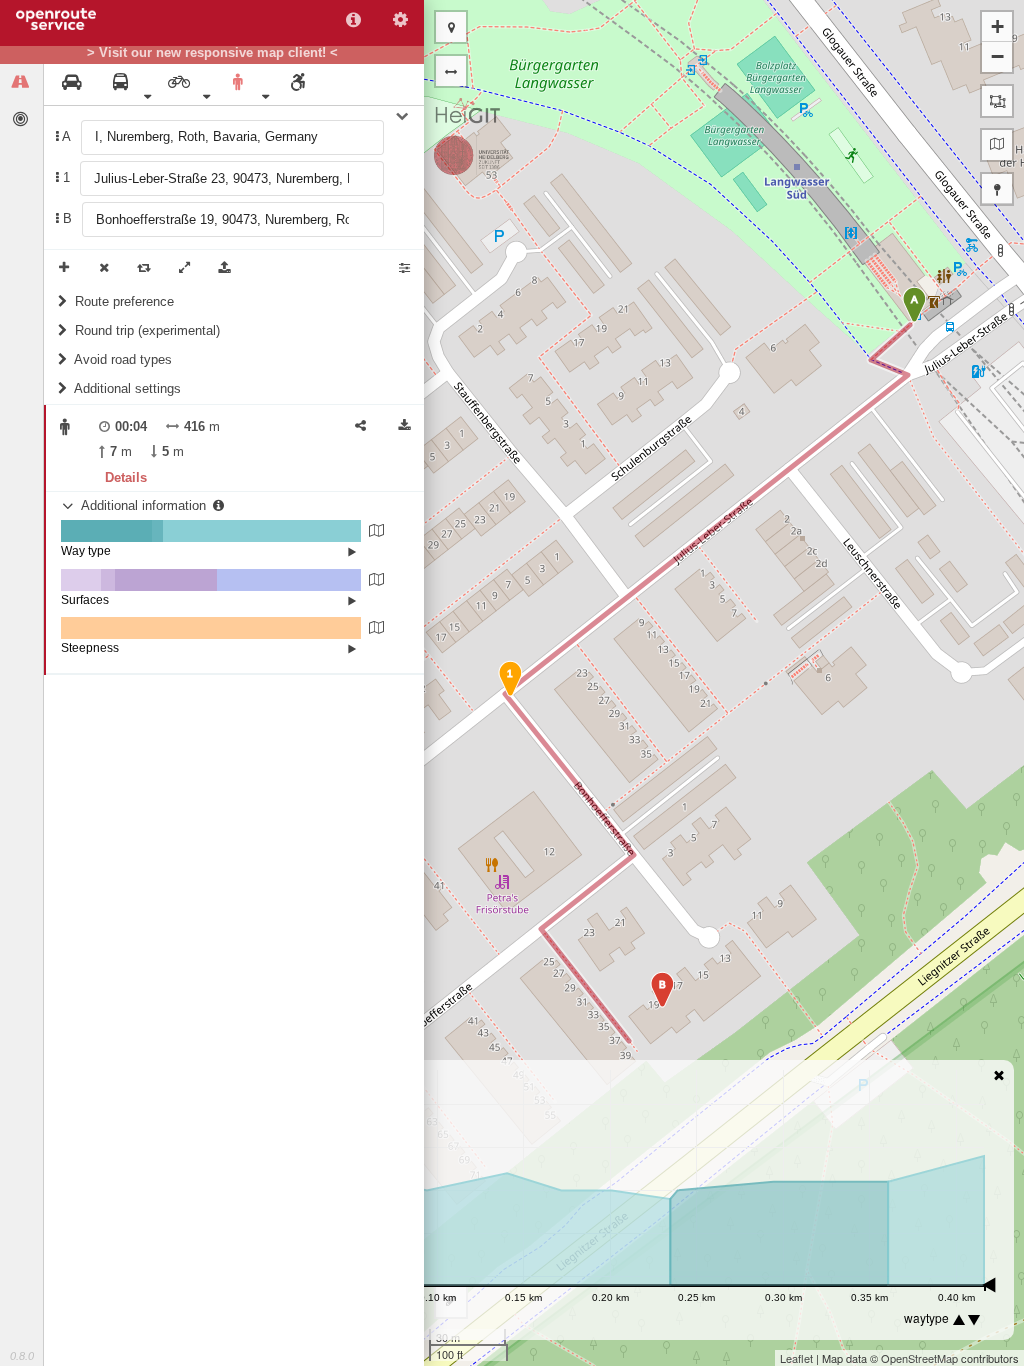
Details (126, 477)
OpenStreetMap (919, 1358)
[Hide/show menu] (451, 71)
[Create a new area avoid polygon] (997, 101)
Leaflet (796, 1358)
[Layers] (997, 145)
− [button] (997, 56)
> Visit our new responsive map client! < (212, 53)
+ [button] (997, 26)
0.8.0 (22, 1356)
